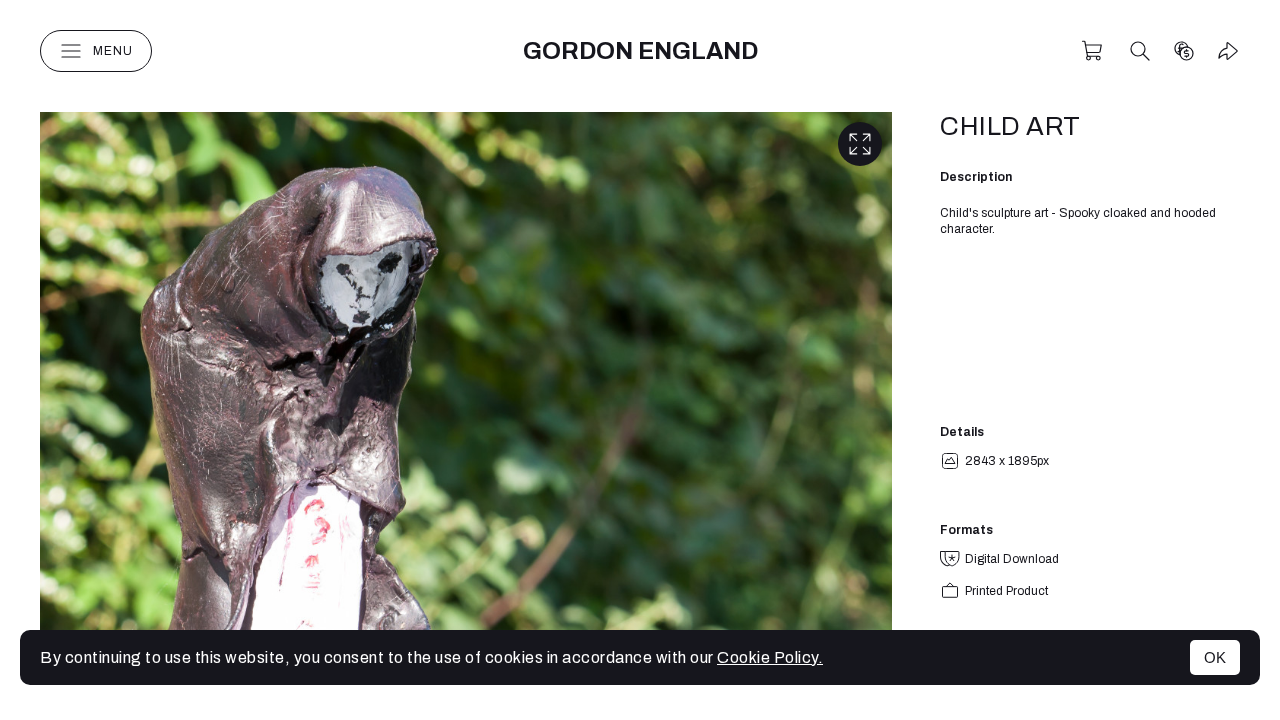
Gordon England (640, 51)
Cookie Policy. (770, 657)
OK (1215, 657)
